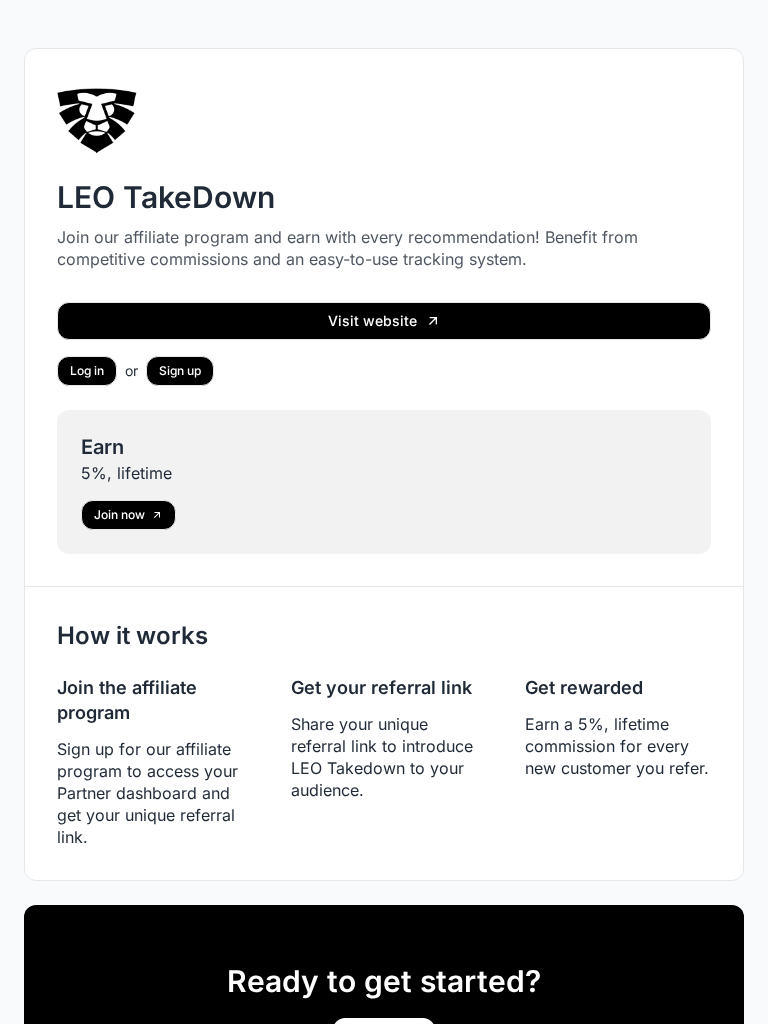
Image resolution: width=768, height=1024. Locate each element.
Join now (119, 514)
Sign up (180, 370)
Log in (87, 370)
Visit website (372, 320)
